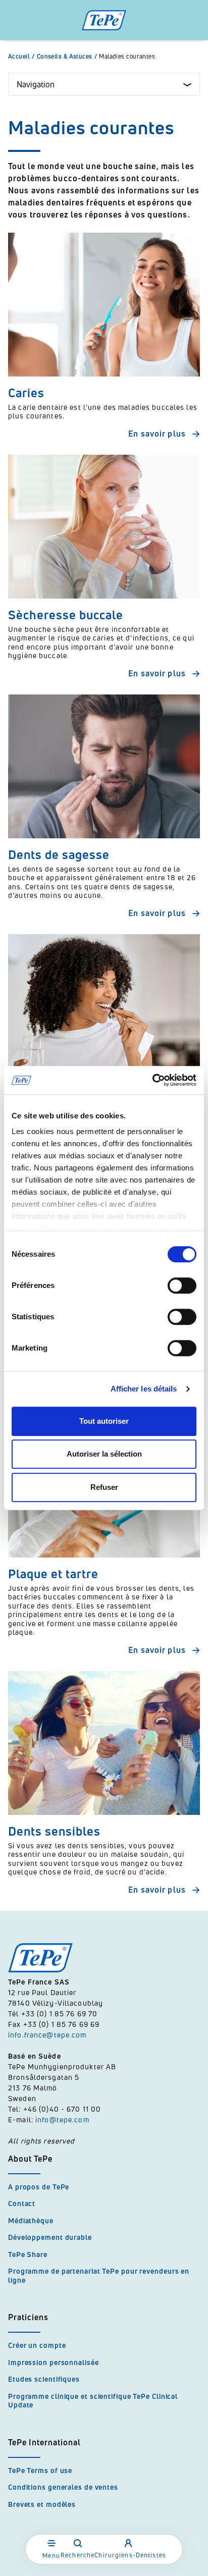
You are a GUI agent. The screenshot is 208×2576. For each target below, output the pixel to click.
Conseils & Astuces (67, 57)
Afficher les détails (144, 1389)
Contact (22, 2203)
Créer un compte (37, 2345)
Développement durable (50, 2237)
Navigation (36, 84)
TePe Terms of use (40, 2470)
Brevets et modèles (42, 2504)
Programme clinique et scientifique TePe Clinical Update (93, 2401)
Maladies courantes (127, 57)
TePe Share (28, 2254)
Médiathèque (31, 2220)
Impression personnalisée (54, 2362)
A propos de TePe (39, 2187)
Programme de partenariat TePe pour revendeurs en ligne (99, 2275)
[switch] (182, 1285)
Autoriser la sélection (104, 1454)
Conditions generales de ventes (63, 2487)
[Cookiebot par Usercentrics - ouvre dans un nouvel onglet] (152, 1080)
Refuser (104, 1487)
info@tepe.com (62, 2119)
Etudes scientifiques (44, 2379)
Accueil (21, 57)
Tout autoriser (104, 1421)
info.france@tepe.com (48, 2035)
